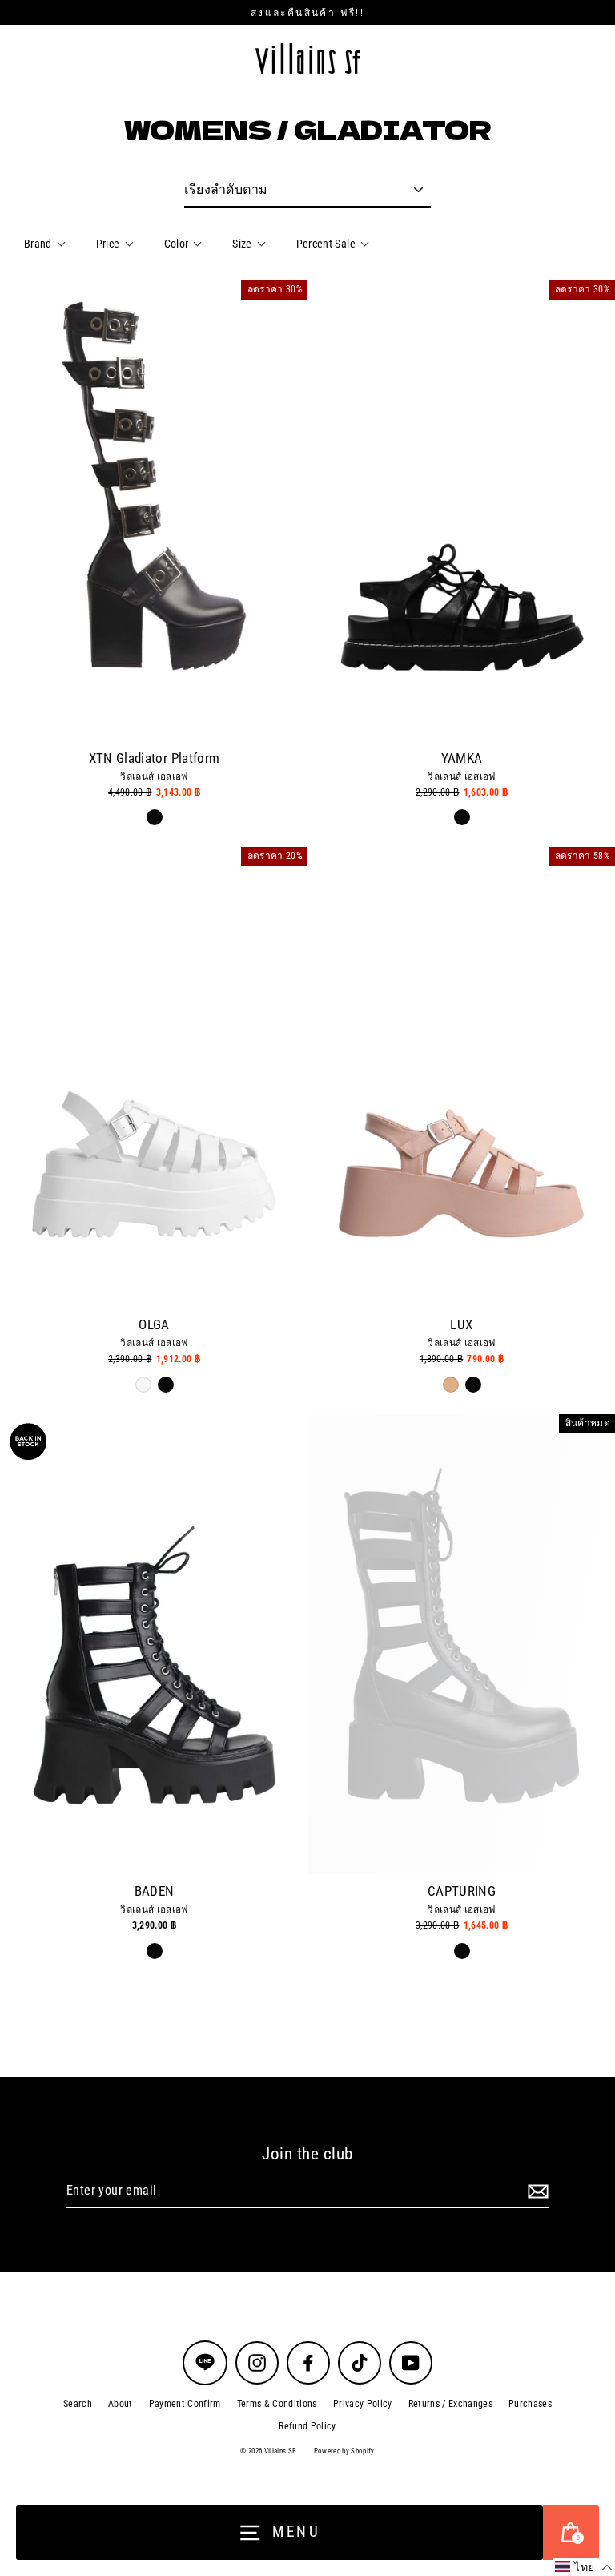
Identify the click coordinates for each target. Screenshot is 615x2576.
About (121, 2404)
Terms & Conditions (277, 2404)
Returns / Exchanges (450, 2404)
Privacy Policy (363, 2404)
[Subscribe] (536, 2191)
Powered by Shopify (344, 2451)
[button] (584, 2567)
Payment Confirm (185, 2404)
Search (78, 2404)
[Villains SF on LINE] (205, 2363)
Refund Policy (307, 2426)
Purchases (530, 2404)
